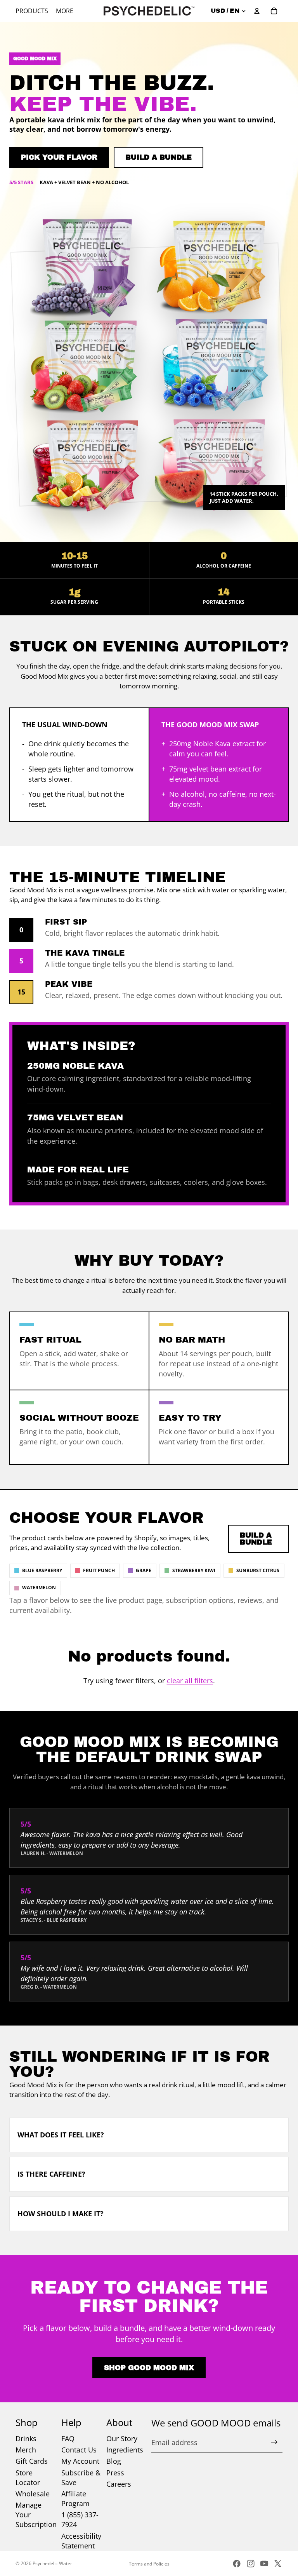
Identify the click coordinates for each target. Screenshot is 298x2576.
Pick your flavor (59, 157)
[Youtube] (264, 2564)
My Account (80, 2461)
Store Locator (28, 2478)
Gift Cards (32, 2461)
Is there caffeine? (51, 2174)
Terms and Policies (149, 2564)
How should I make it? (61, 2214)
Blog (114, 2461)
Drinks (26, 2438)
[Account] (257, 11)
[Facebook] (237, 2564)
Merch (26, 2450)
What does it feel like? (61, 2135)
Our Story (122, 2438)
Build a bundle (159, 157)
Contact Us (79, 2450)
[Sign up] (274, 2442)
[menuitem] (65, 11)
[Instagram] (251, 2564)
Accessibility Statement (81, 2541)
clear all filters (190, 1681)
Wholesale (33, 2494)
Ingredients (125, 2450)
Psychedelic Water (52, 2563)
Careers (119, 2484)
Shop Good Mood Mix (149, 2368)
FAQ (68, 2438)
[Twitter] (278, 2564)
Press (115, 2473)
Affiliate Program (75, 2498)
